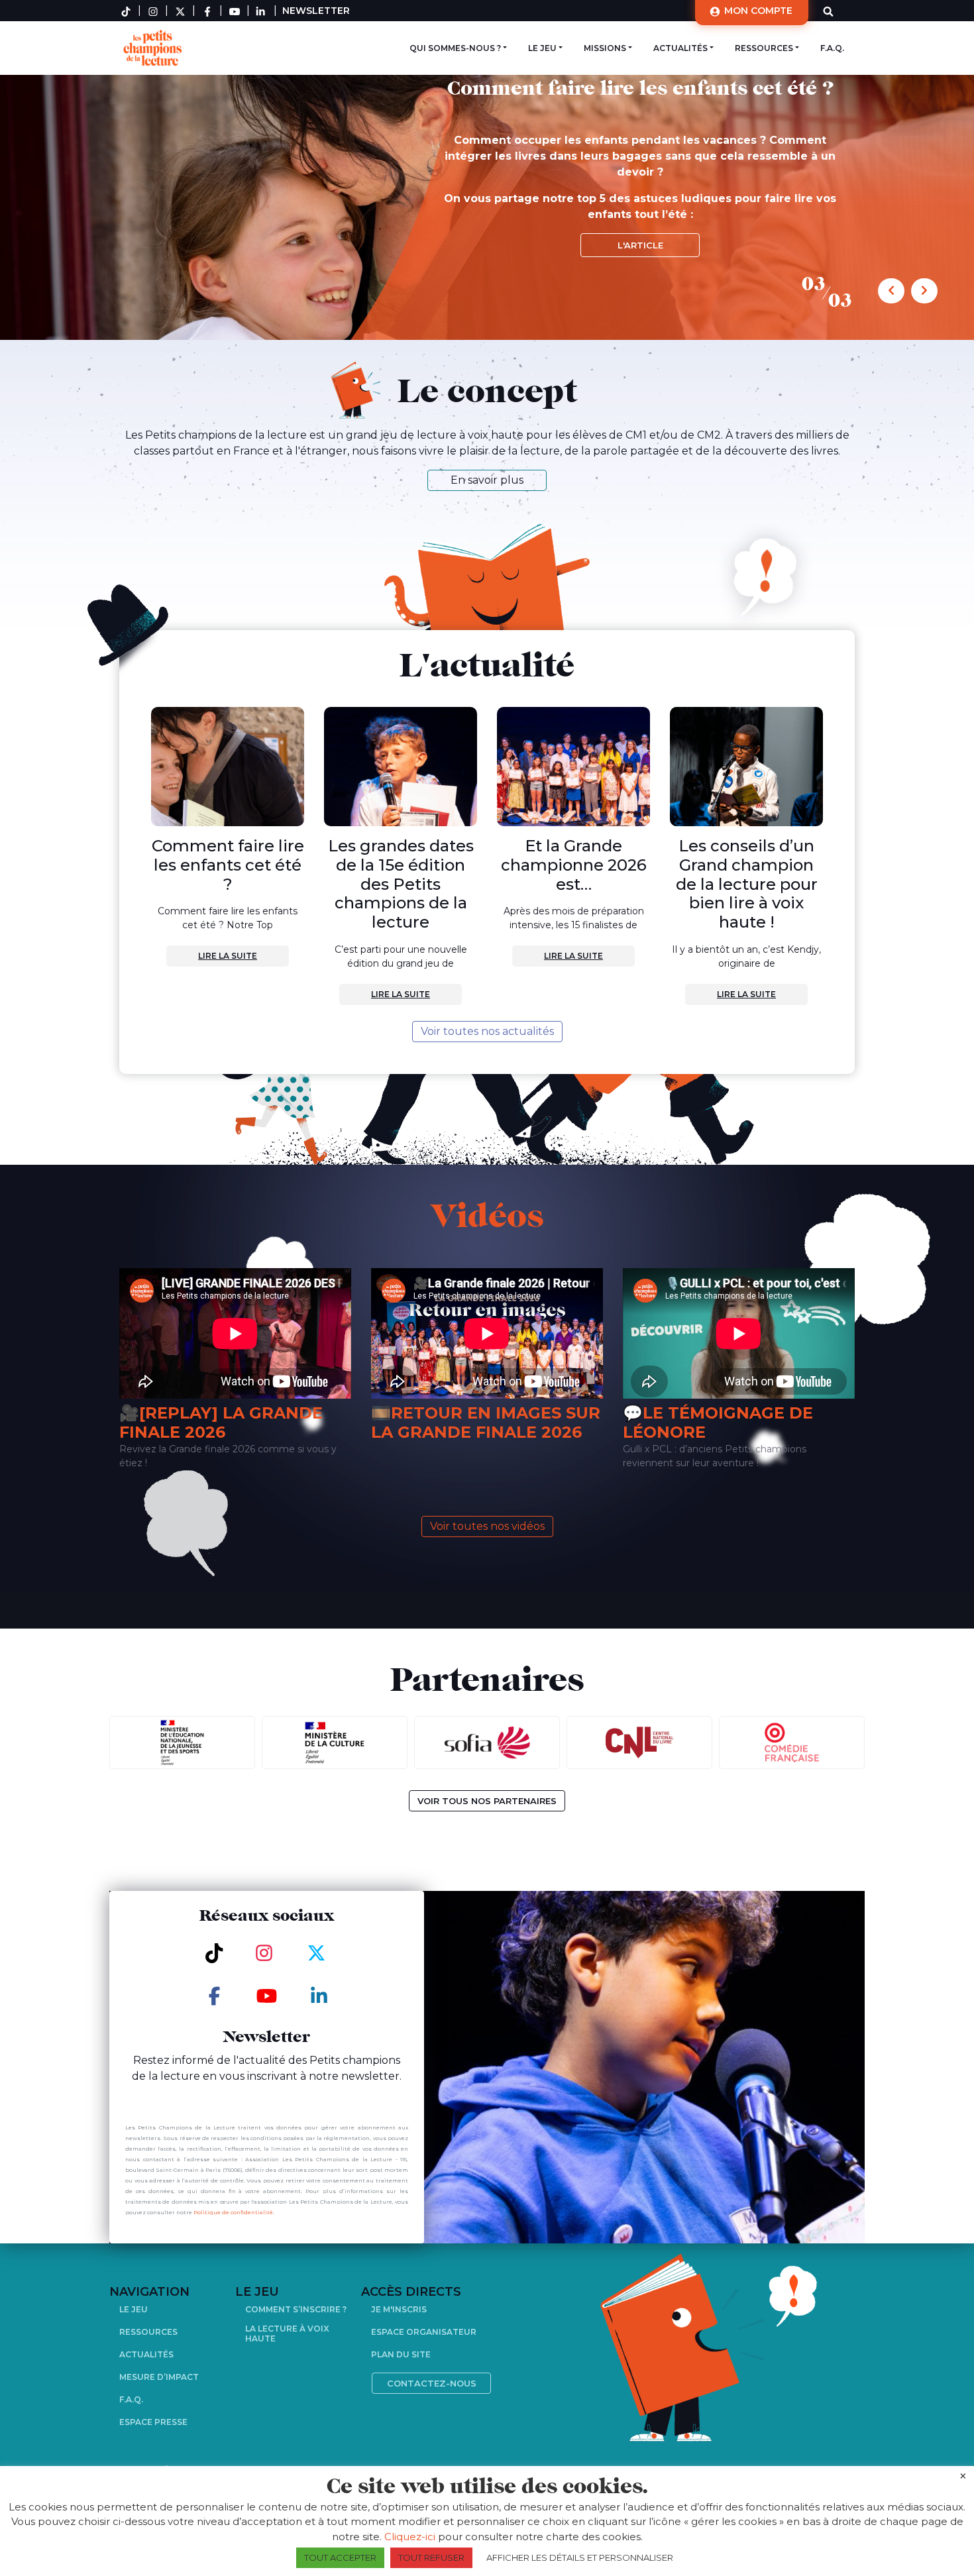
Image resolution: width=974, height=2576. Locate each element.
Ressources (764, 48)
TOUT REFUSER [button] (431, 2557)
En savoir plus (487, 480)
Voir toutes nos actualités (487, 1031)
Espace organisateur (424, 2332)
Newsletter (316, 11)
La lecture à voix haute (287, 2334)
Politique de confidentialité (233, 2212)
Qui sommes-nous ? (455, 48)
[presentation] (891, 291)
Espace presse (153, 2422)
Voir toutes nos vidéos (487, 1526)
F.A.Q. (832, 48)
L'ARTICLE (640, 245)
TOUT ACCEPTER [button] (340, 2557)
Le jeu (542, 48)
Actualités (680, 48)
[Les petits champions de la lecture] (151, 47)
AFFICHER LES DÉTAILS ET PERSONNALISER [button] (580, 2557)
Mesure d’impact (159, 2377)
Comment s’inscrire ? (296, 2309)
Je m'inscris (399, 2309)
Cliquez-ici (410, 2537)
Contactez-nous (432, 2383)
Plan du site (401, 2354)
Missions (605, 48)
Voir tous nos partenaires (487, 1801)
